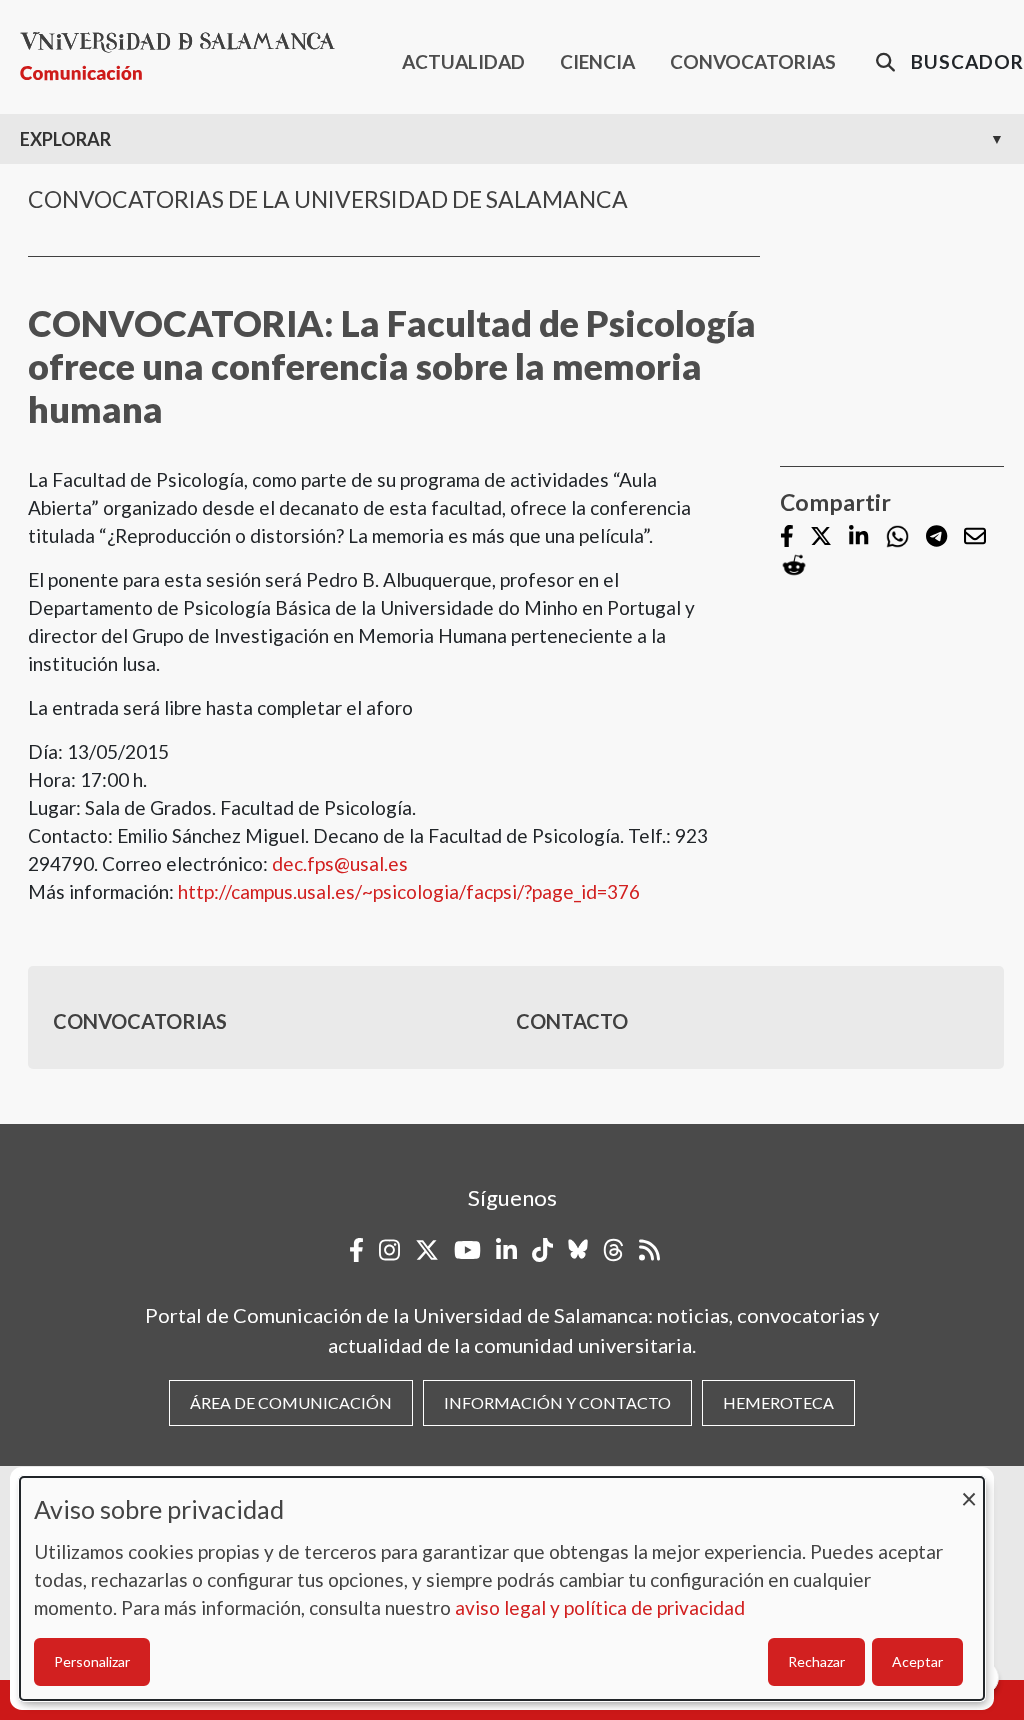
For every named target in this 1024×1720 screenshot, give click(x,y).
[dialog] (502, 1588)
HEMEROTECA (778, 1402)
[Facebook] (787, 537)
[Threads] (613, 1250)
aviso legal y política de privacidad (600, 1607)
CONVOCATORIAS (753, 61)
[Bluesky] (578, 1250)
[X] (821, 537)
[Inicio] (185, 56)
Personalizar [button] (92, 1661)
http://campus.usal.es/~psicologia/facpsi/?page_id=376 (409, 891)
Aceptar (917, 1661)
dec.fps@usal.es (340, 863)
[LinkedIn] (858, 537)
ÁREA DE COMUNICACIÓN (291, 1402)
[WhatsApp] (897, 536)
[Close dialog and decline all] (969, 1489)
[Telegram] (936, 537)
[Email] (975, 537)
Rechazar (816, 1661)
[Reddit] (794, 565)
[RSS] (649, 1250)
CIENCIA (597, 61)
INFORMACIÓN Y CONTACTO (557, 1402)
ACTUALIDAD (463, 61)
